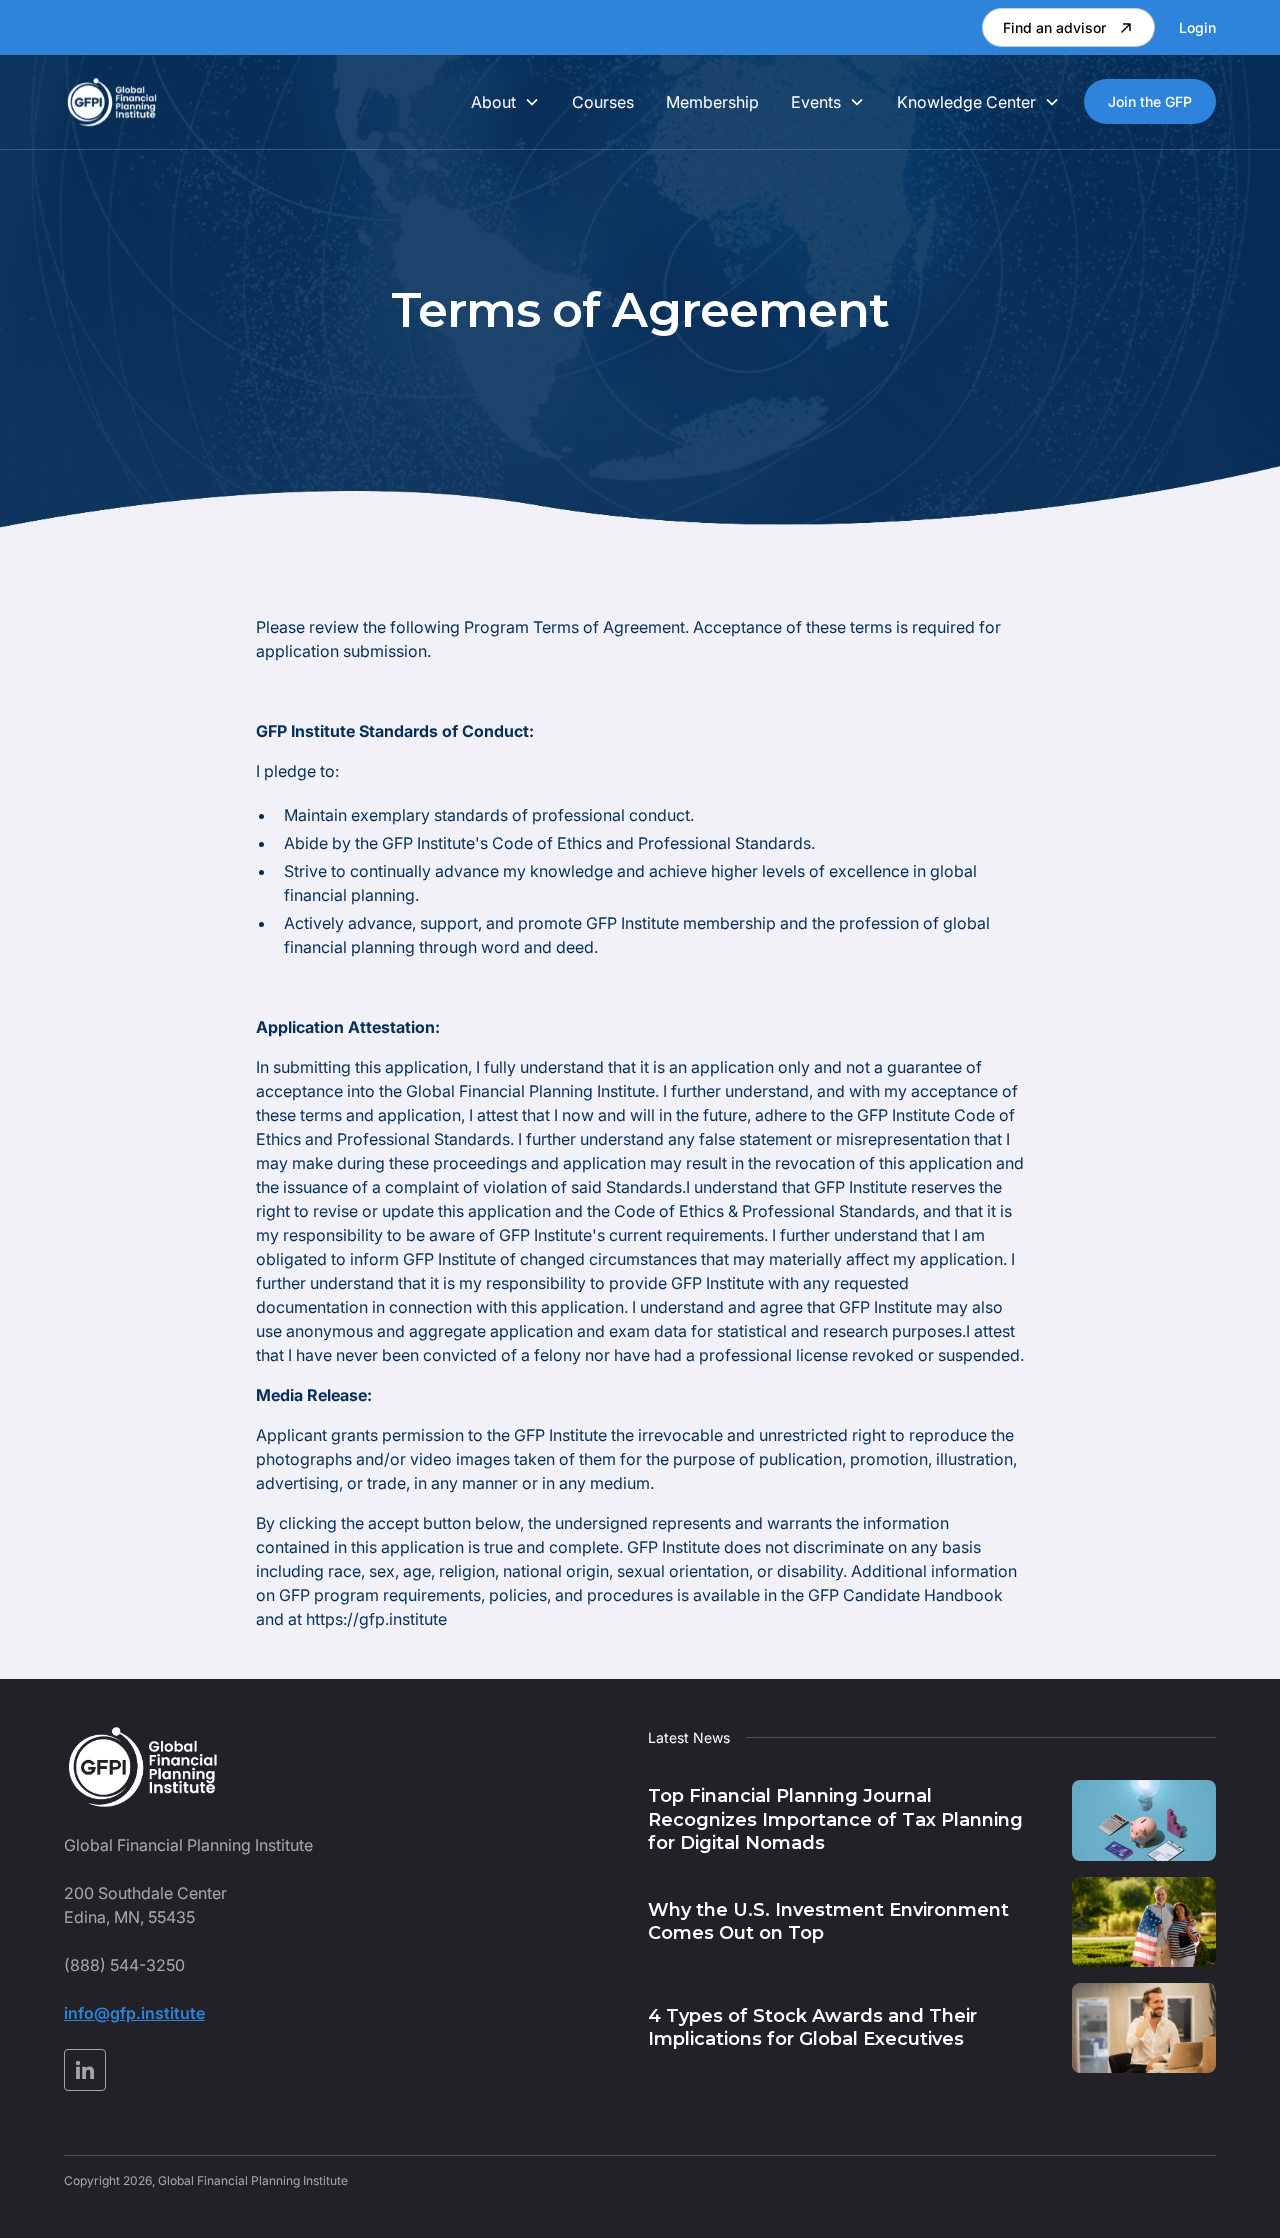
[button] (505, 102)
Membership (712, 102)
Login (1197, 27)
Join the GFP (1150, 101)
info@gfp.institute (134, 2013)
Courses (603, 102)
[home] (112, 102)
